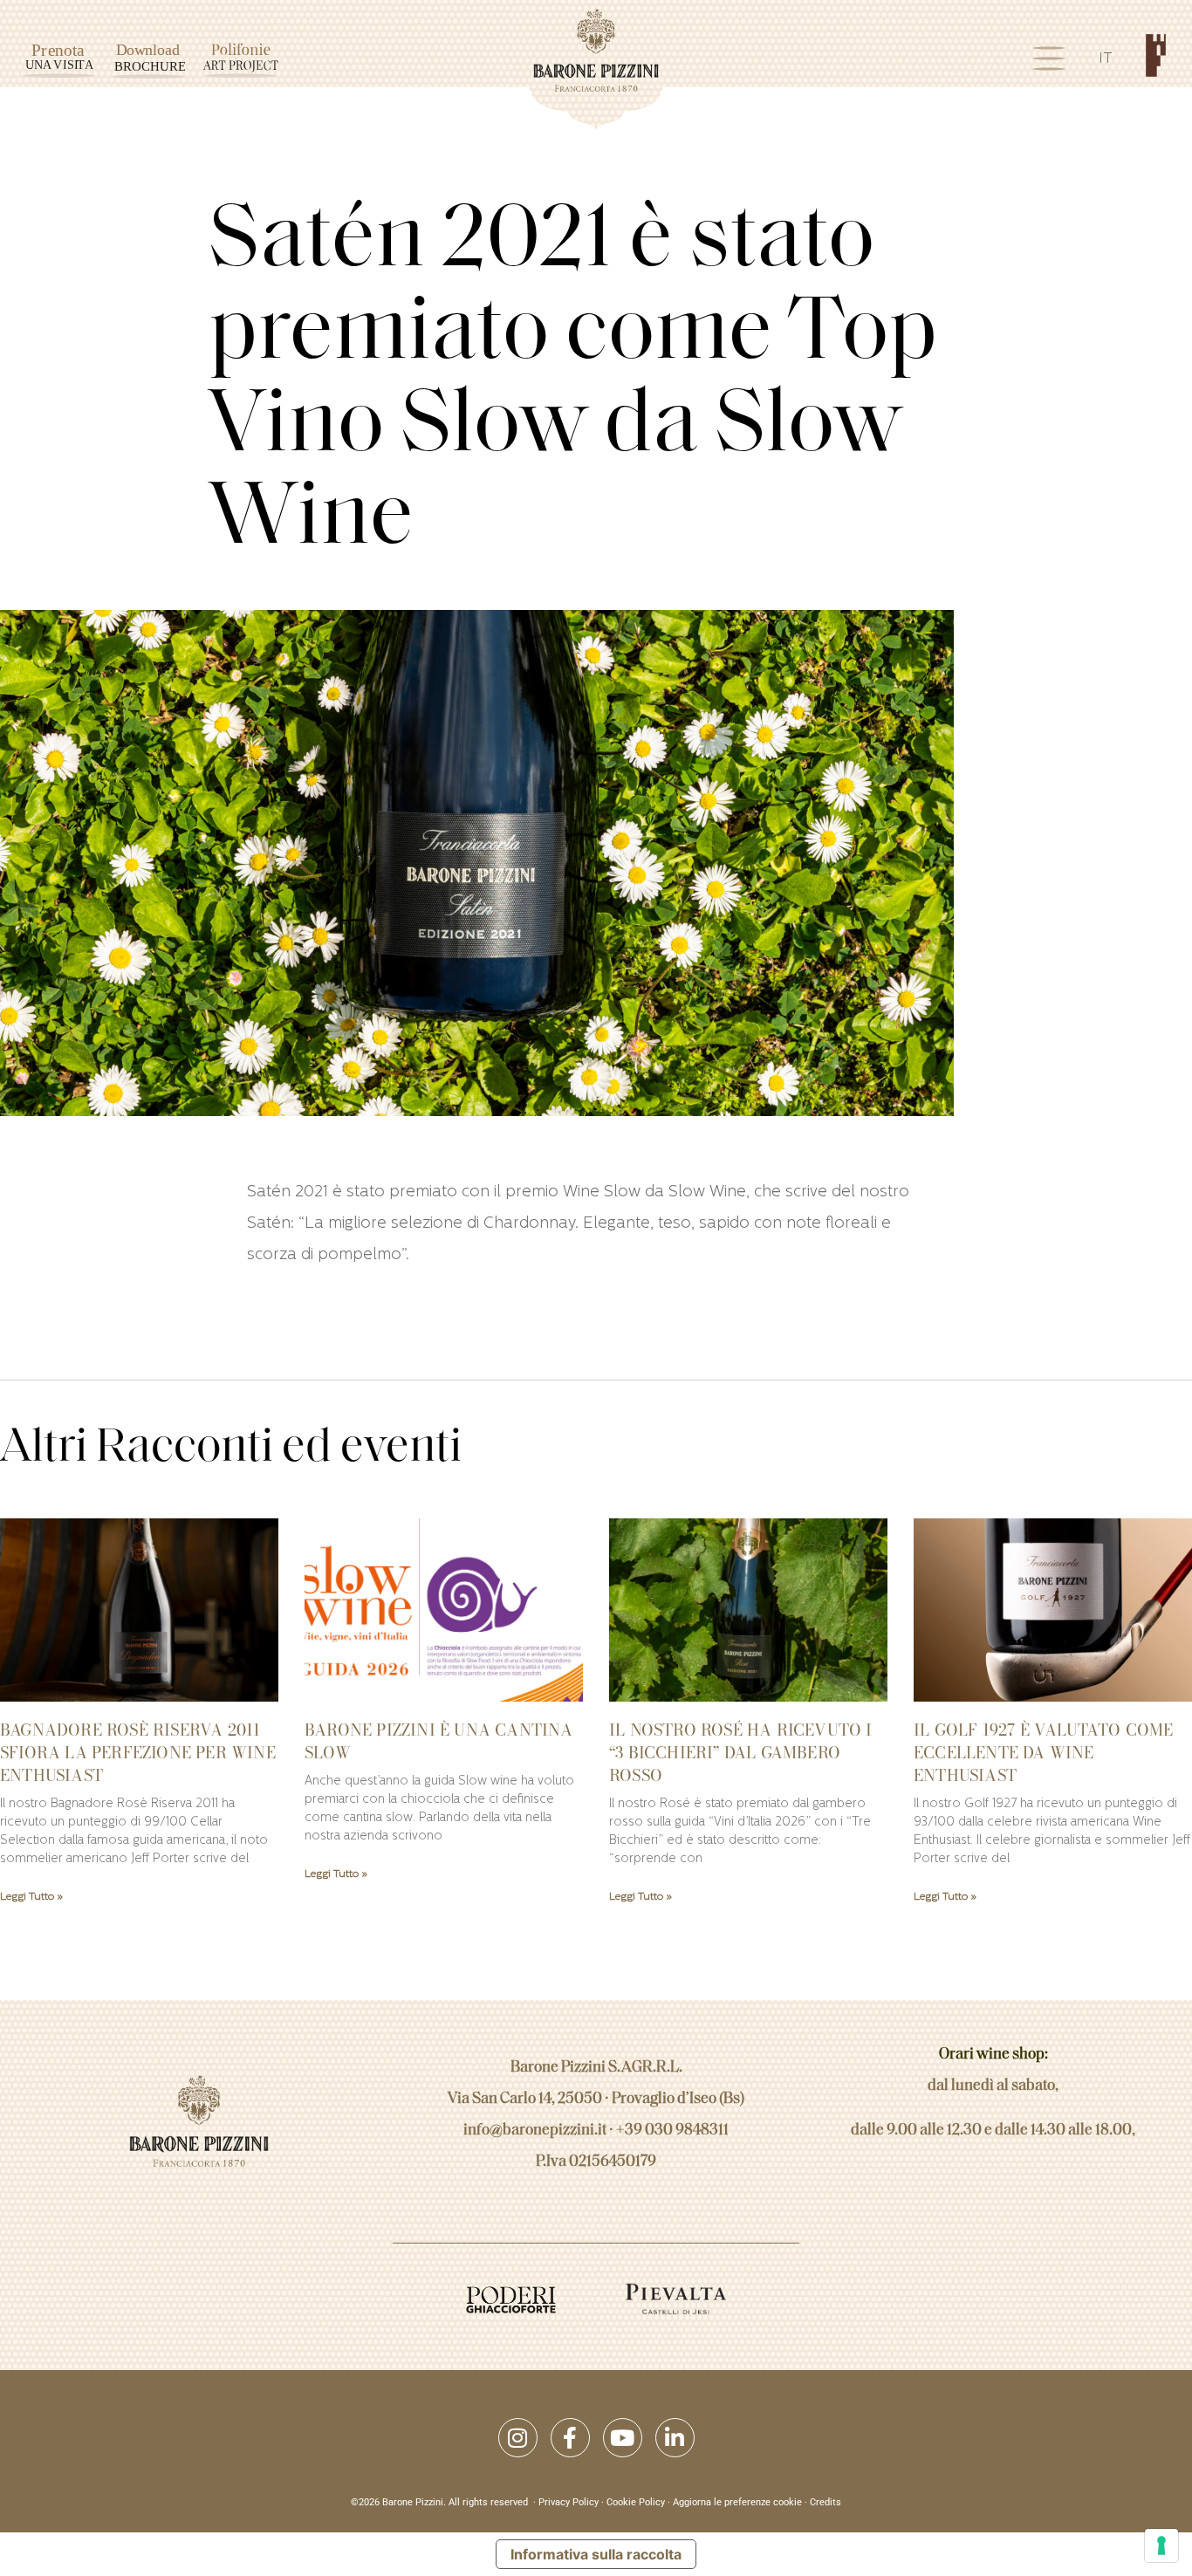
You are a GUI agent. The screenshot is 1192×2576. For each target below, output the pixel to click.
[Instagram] (518, 2438)
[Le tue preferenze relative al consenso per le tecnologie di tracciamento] (1161, 2545)
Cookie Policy (636, 2502)
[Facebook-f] (570, 2438)
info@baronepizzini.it (535, 2131)
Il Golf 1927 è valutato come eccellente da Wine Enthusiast (1044, 1753)
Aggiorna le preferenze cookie (737, 2502)
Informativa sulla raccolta (596, 2554)
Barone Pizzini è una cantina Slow (439, 1741)
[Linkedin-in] (675, 2438)
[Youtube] (623, 2438)
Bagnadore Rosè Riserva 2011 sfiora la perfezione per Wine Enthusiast (138, 1753)
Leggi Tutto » (31, 1897)
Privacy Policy (569, 2502)
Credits (825, 2502)
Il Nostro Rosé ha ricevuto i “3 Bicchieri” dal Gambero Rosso (741, 1753)
